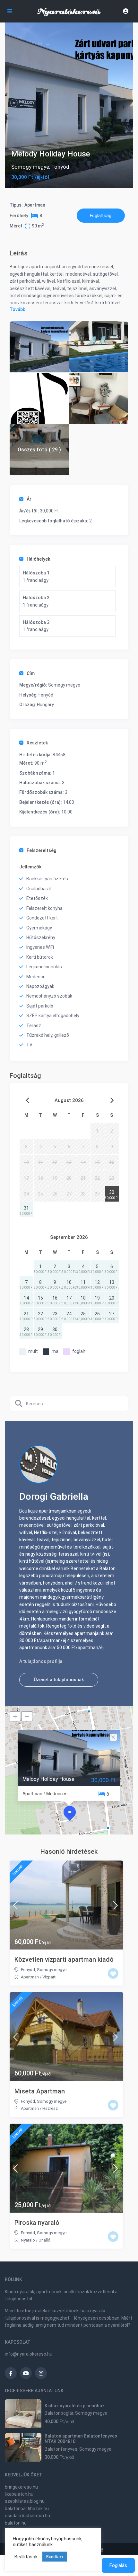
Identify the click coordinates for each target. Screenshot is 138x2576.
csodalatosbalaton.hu (27, 2516)
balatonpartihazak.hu (27, 2509)
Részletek (37, 743)
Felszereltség (41, 850)
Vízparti (49, 1977)
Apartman (35, 205)
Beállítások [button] (26, 2557)
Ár (29, 499)
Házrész (50, 2108)
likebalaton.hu (19, 2494)
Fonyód (60, 167)
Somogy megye (30, 167)
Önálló (44, 2240)
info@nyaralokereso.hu (29, 2354)
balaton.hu (16, 2523)
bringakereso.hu (21, 2487)
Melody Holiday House (48, 1779)
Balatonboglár (59, 2413)
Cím (31, 673)
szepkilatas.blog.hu (25, 2501)
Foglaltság (101, 216)
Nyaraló (28, 2240)
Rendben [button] (55, 2557)
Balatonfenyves (61, 2449)
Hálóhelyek (38, 559)
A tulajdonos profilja (41, 1661)
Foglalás (118, 2565)
